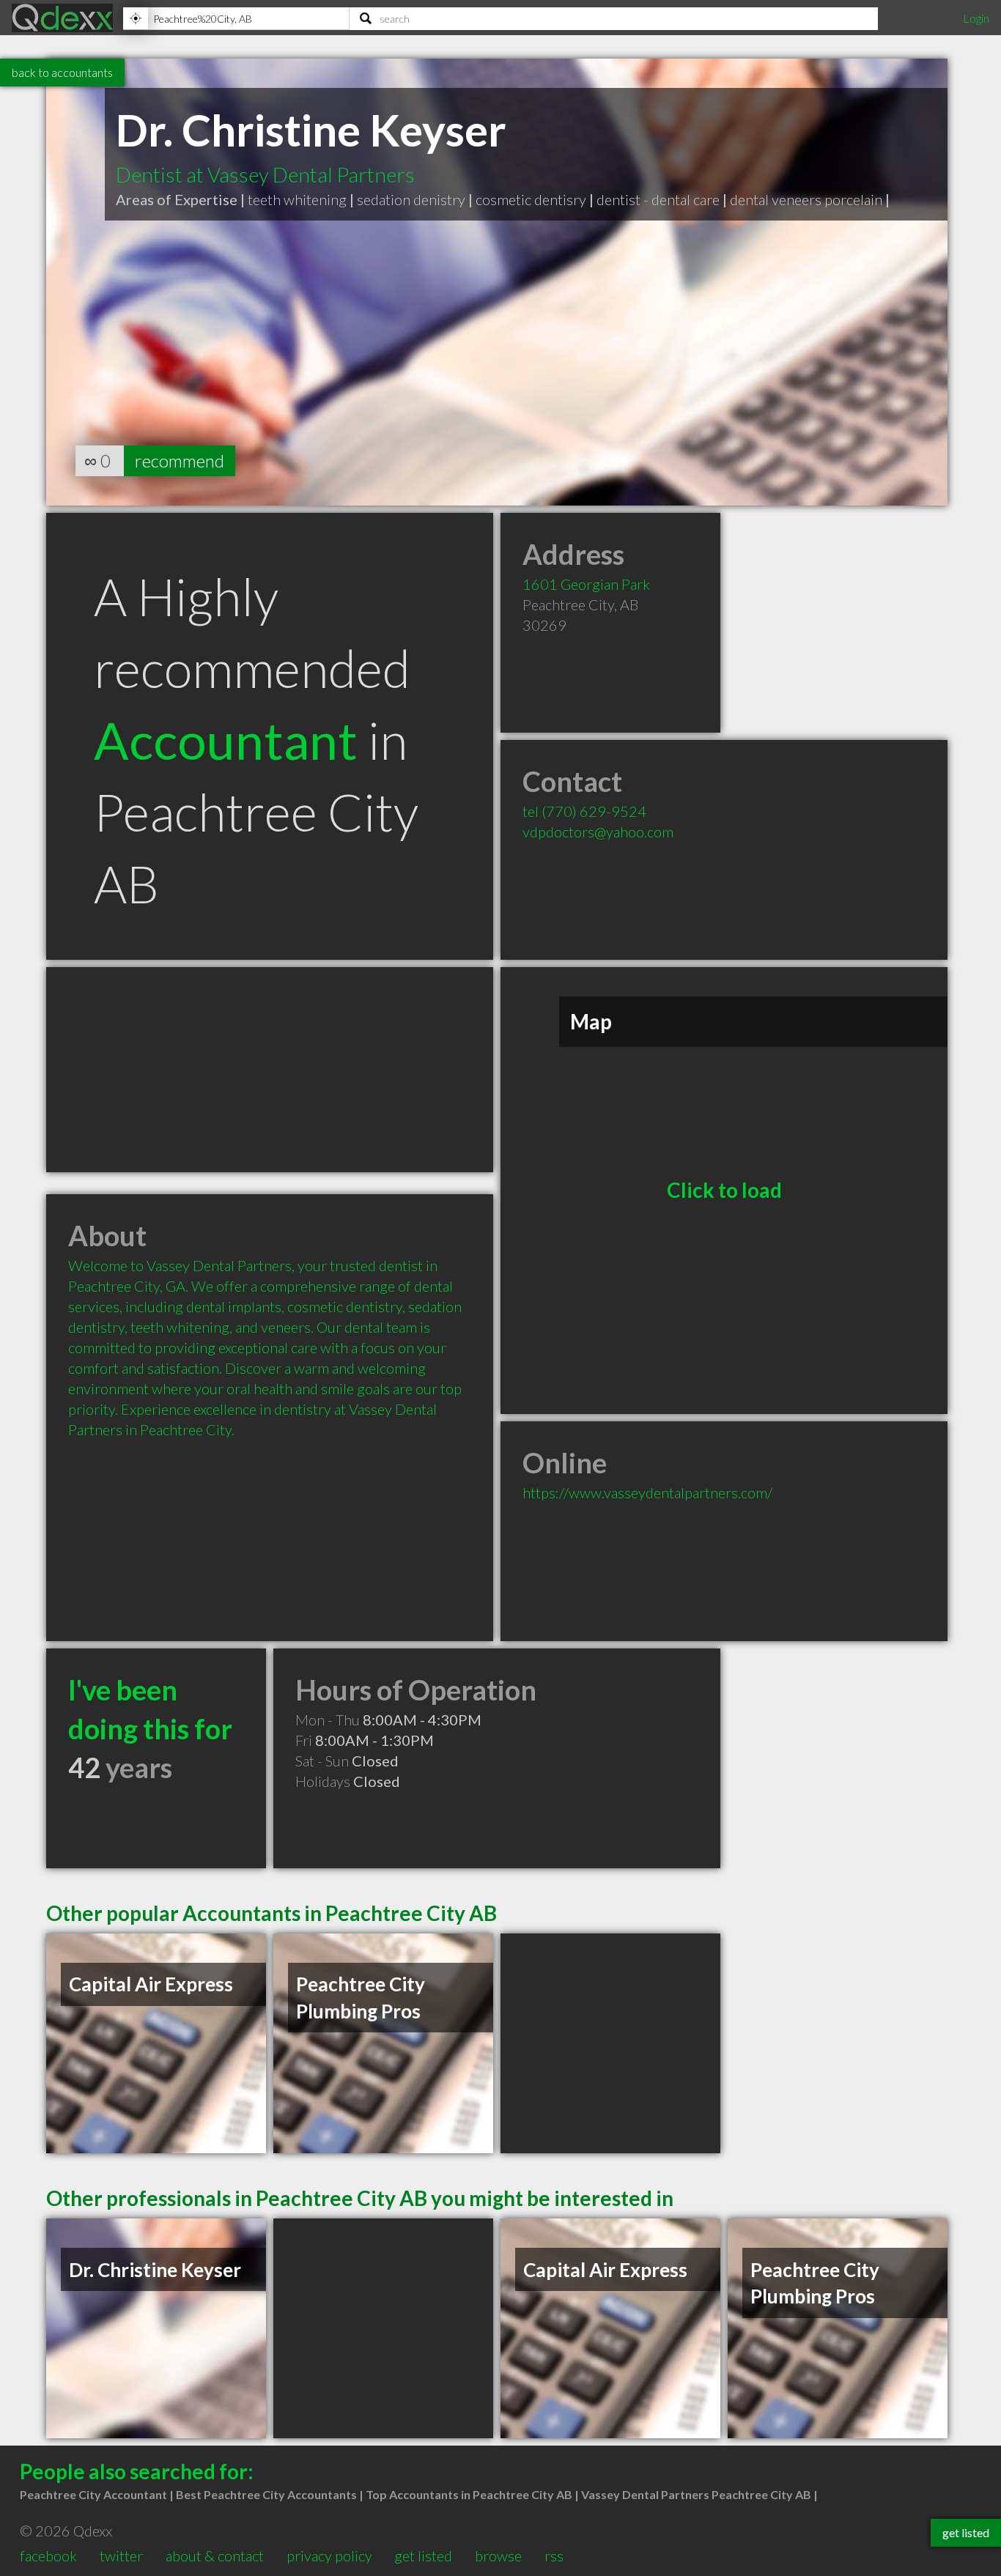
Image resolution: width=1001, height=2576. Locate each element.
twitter (121, 2555)
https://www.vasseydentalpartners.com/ (647, 1492)
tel (584, 811)
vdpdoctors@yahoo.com (598, 832)
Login (976, 18)
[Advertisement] (270, 1070)
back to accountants (62, 72)
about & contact (215, 2555)
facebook (48, 2555)
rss (554, 2555)
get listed (423, 2555)
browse (498, 2555)
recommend (180, 460)
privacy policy (329, 2555)
